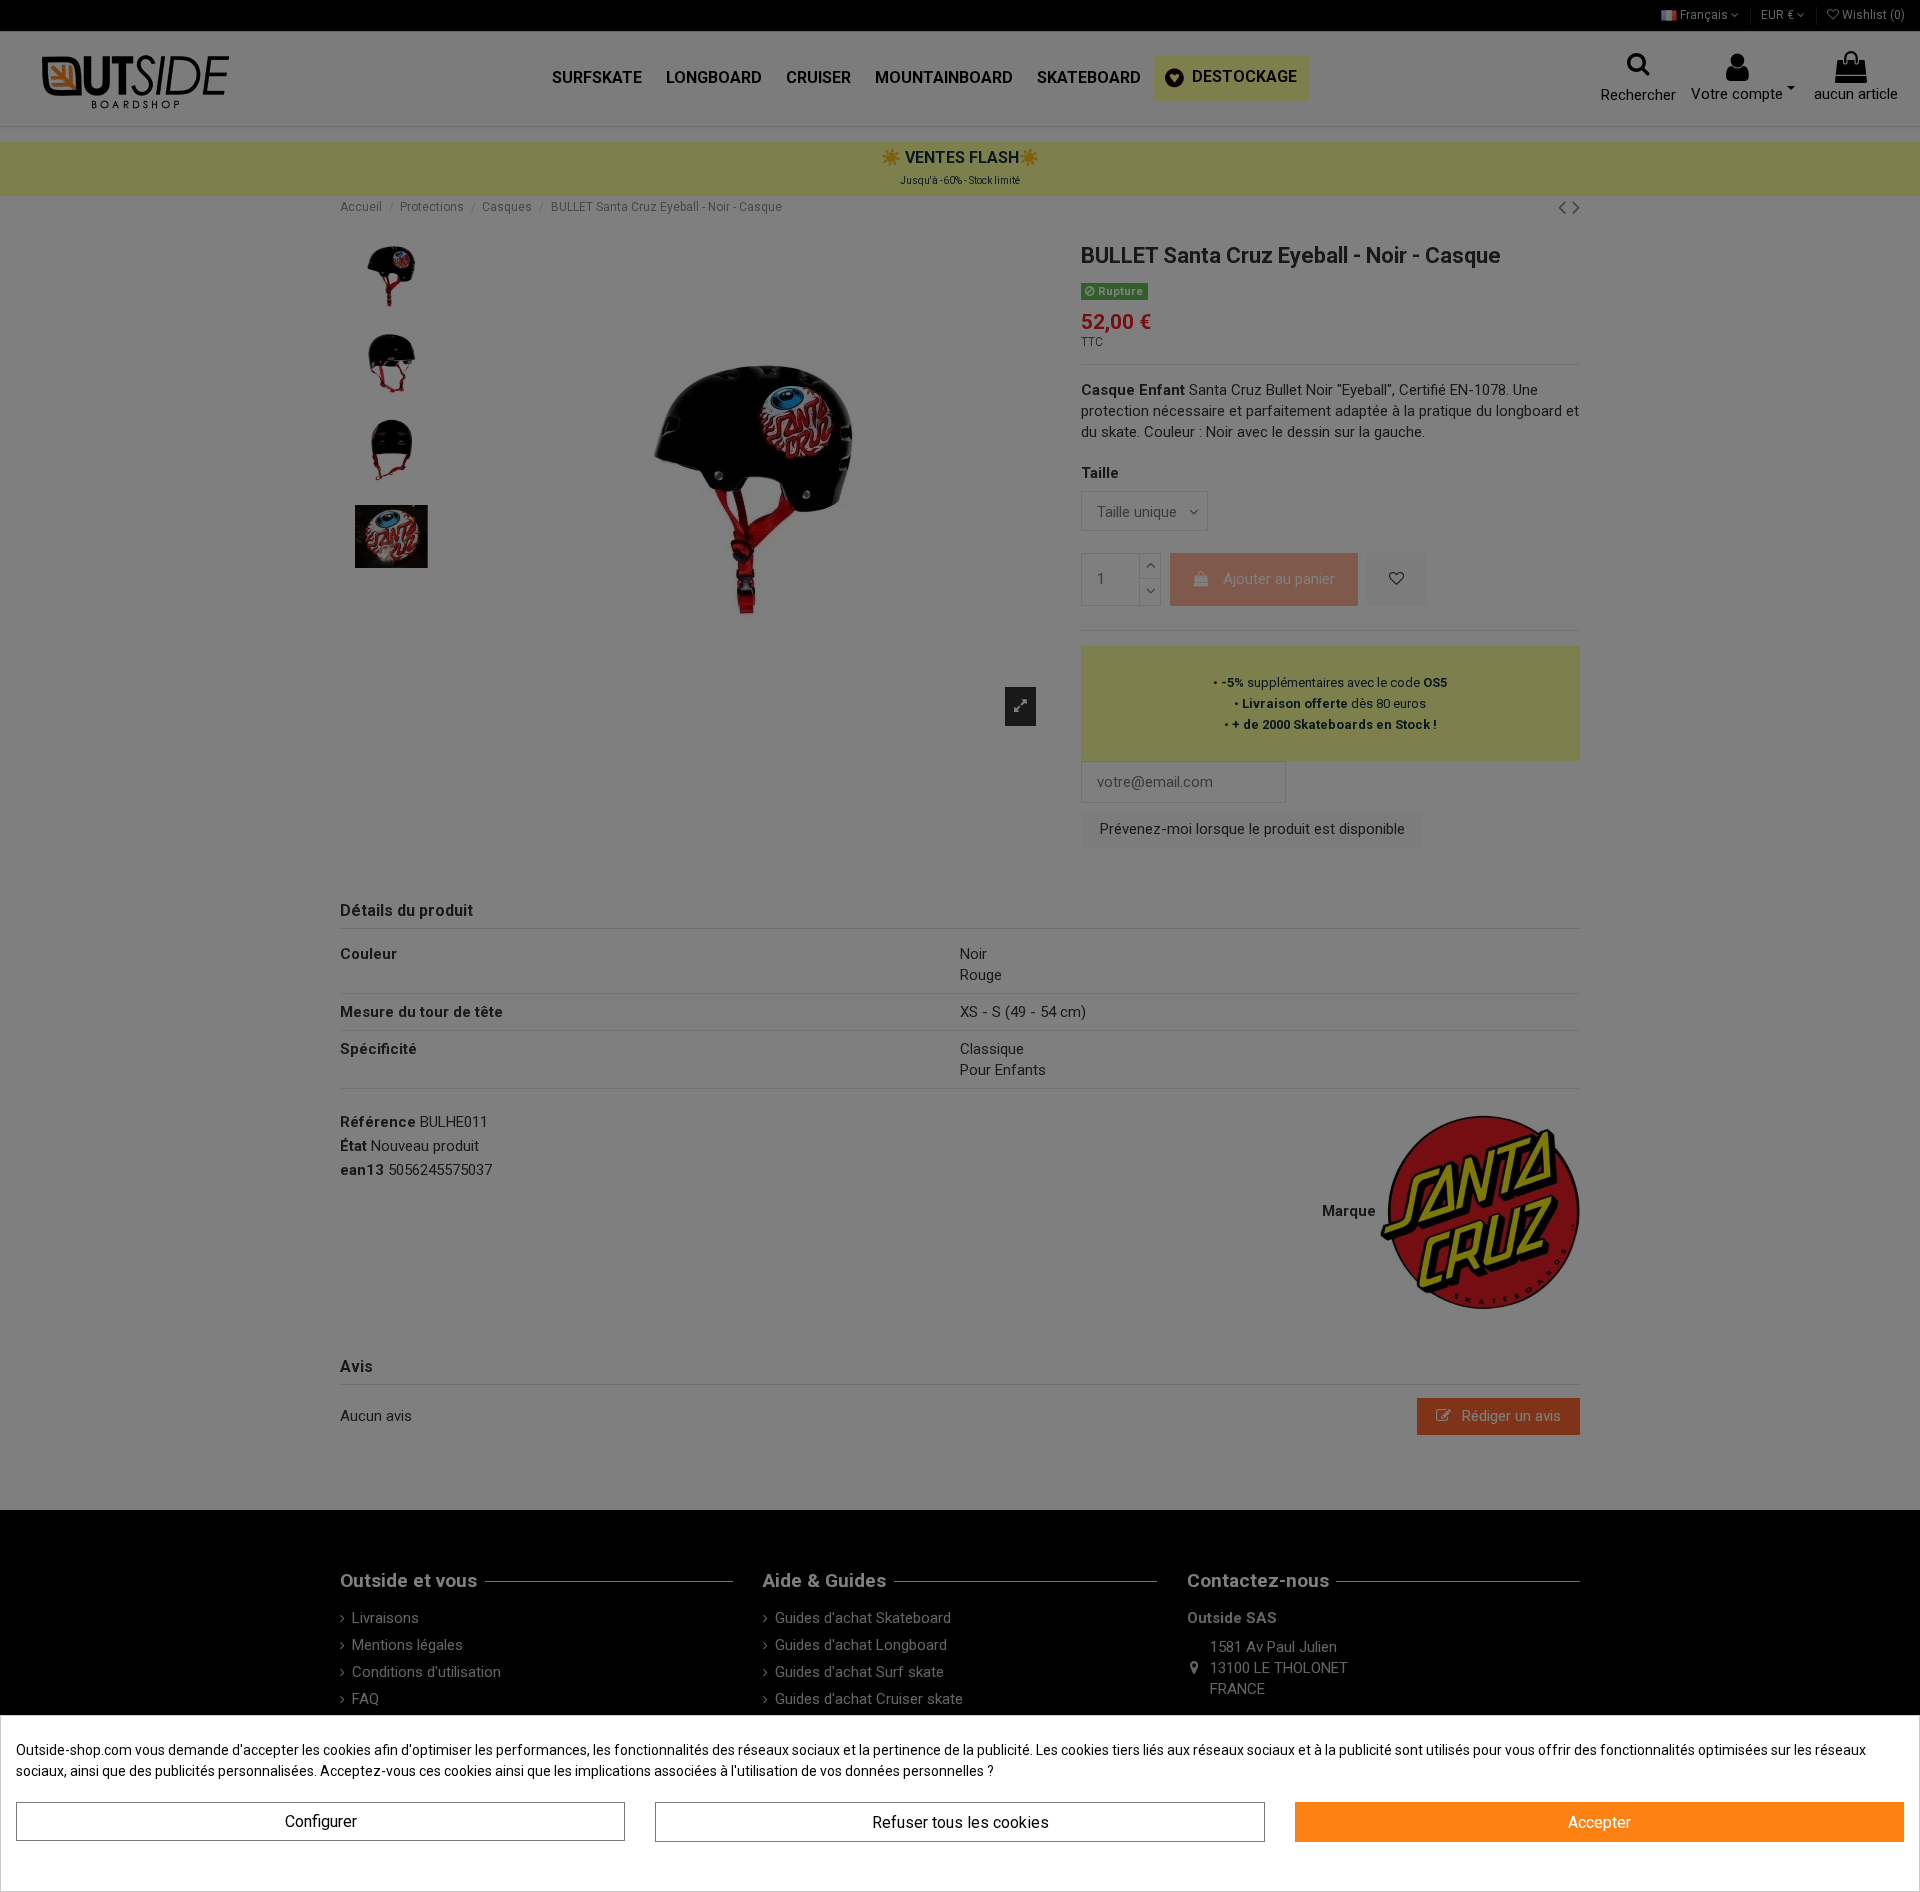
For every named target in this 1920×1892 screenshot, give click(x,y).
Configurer (321, 1821)
